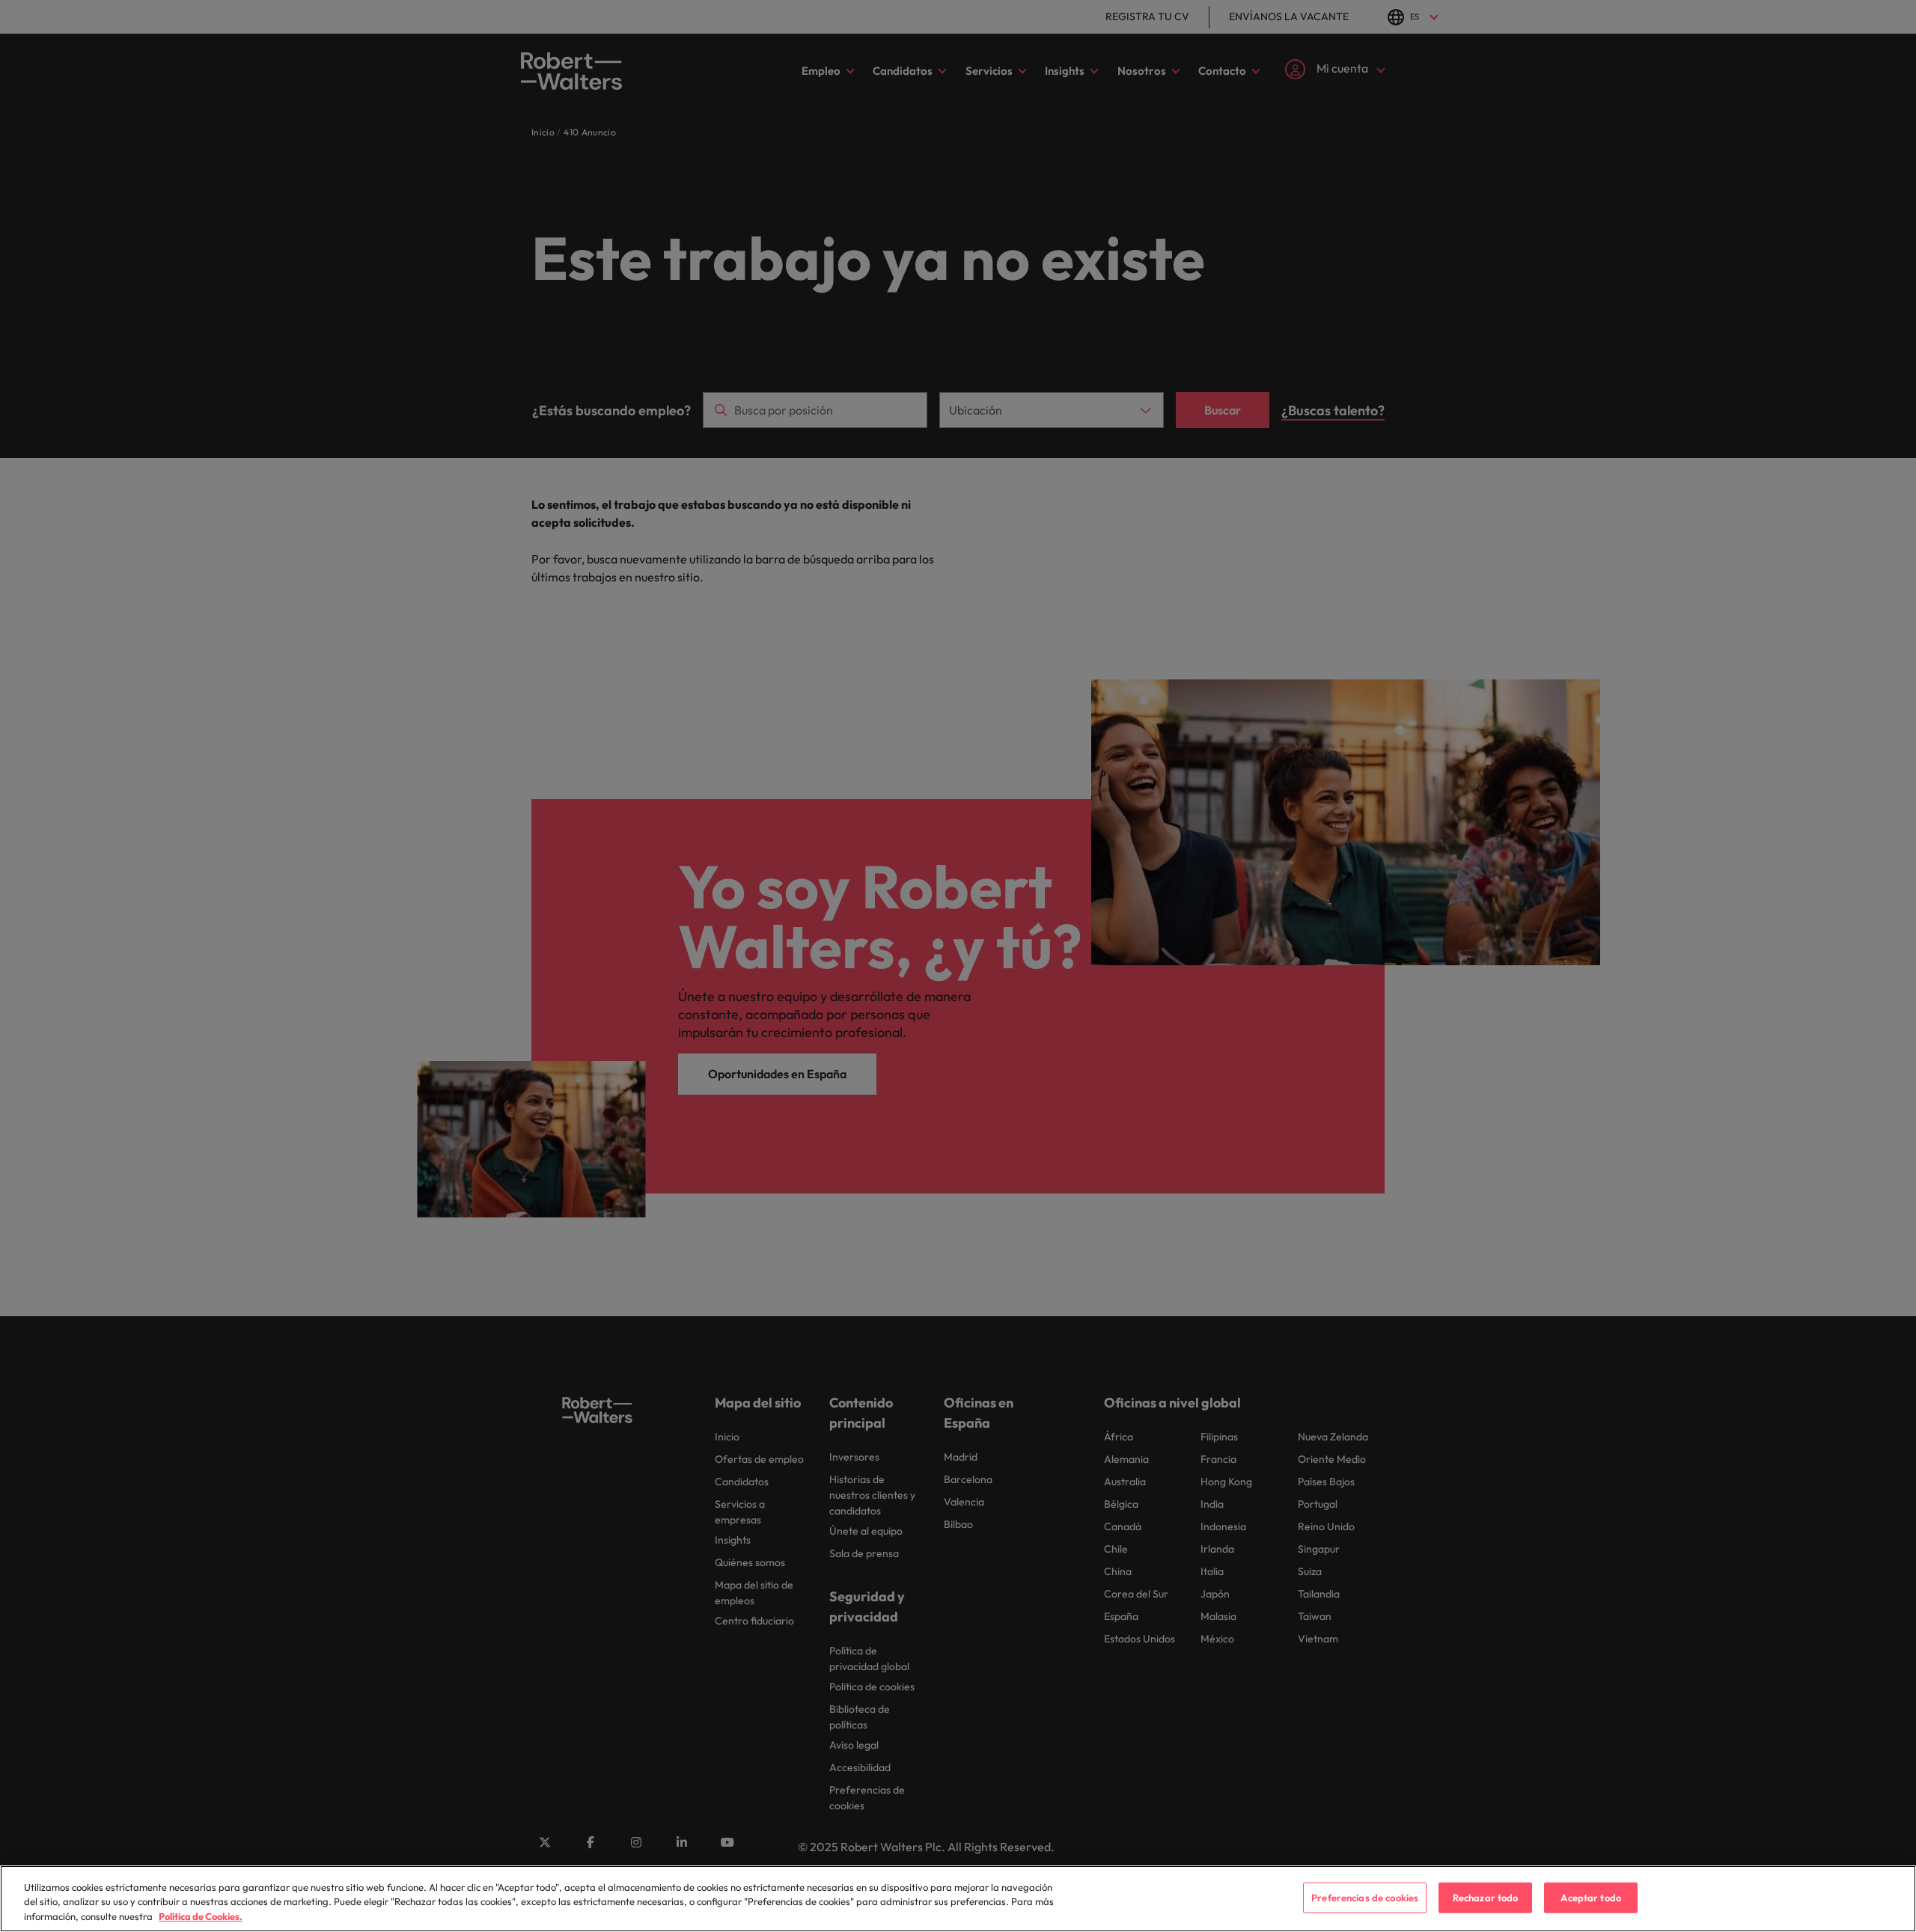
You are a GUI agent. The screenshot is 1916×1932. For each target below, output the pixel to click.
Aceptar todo (1591, 1897)
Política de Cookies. (201, 1916)
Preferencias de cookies (1365, 1897)
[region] (958, 1899)
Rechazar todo (1486, 1897)
